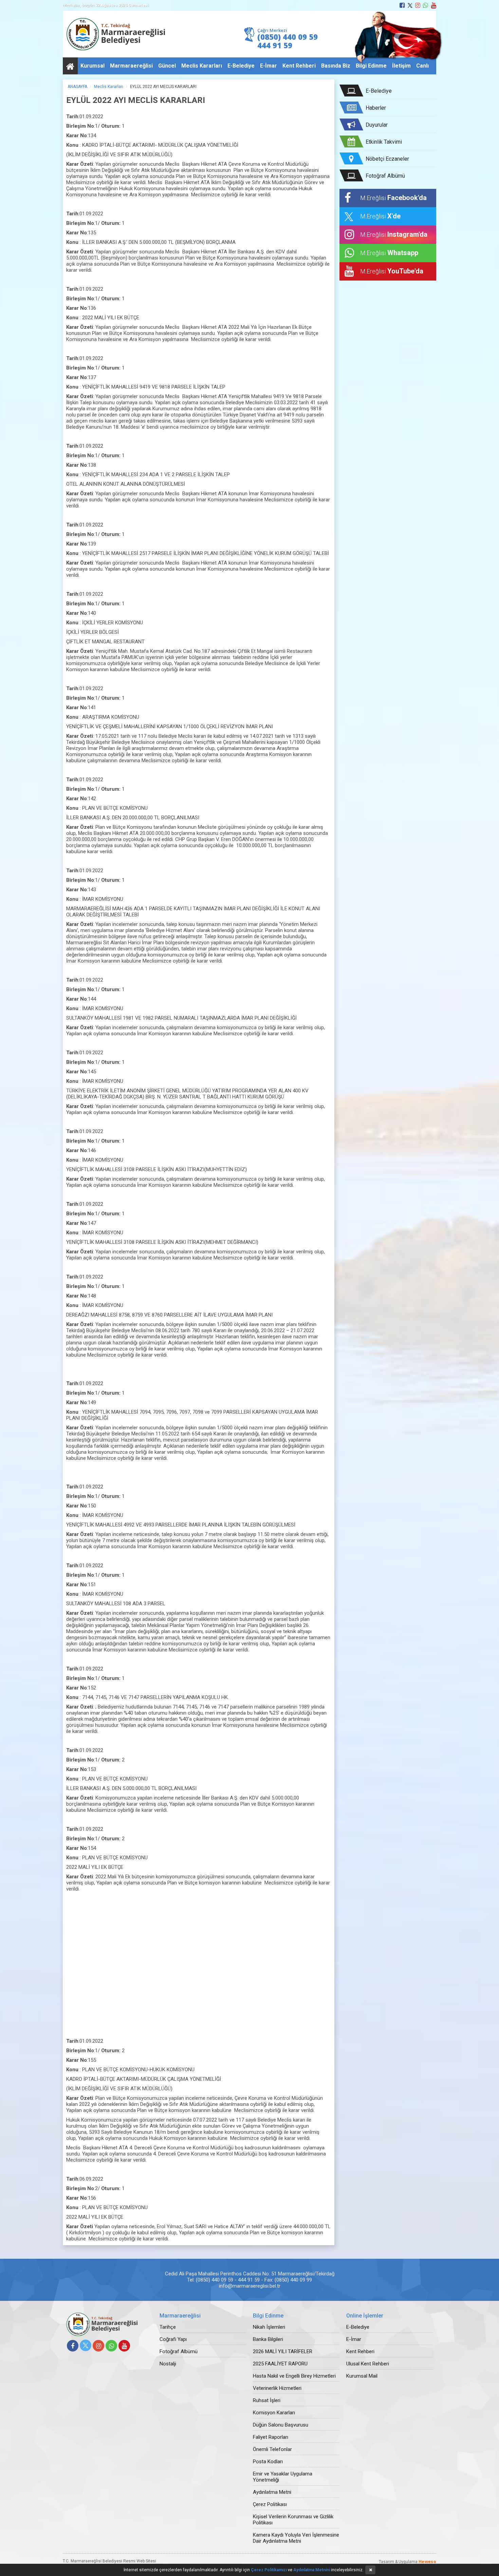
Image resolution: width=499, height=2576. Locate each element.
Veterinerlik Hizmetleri (277, 2388)
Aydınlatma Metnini (312, 2570)
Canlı (422, 66)
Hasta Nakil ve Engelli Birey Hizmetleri (294, 2376)
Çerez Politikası (270, 2504)
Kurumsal (93, 66)
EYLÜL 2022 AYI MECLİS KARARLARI (163, 87)
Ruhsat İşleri (267, 2400)
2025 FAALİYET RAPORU (280, 2364)
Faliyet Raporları (271, 2437)
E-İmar (269, 66)
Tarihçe (168, 2327)
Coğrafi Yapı (173, 2339)
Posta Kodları (268, 2462)
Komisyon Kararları (274, 2413)
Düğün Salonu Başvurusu (281, 2425)
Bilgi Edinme (371, 66)
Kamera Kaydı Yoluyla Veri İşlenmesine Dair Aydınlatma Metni (296, 2538)
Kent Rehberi (299, 66)
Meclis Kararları (202, 66)
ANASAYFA (77, 87)
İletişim (401, 66)
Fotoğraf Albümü (179, 2351)
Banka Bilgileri (268, 2339)
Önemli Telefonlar (272, 2449)
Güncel (167, 66)
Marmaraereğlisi (131, 66)
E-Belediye (241, 66)
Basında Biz (336, 66)
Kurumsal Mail (362, 2376)
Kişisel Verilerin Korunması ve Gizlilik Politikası (293, 2520)
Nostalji (168, 2364)
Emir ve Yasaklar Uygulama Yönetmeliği (283, 2477)
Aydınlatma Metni (272, 2492)
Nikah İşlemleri (269, 2327)
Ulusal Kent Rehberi (368, 2364)
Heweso (427, 2562)
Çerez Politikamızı (269, 2570)
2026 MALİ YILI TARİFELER (283, 2351)
